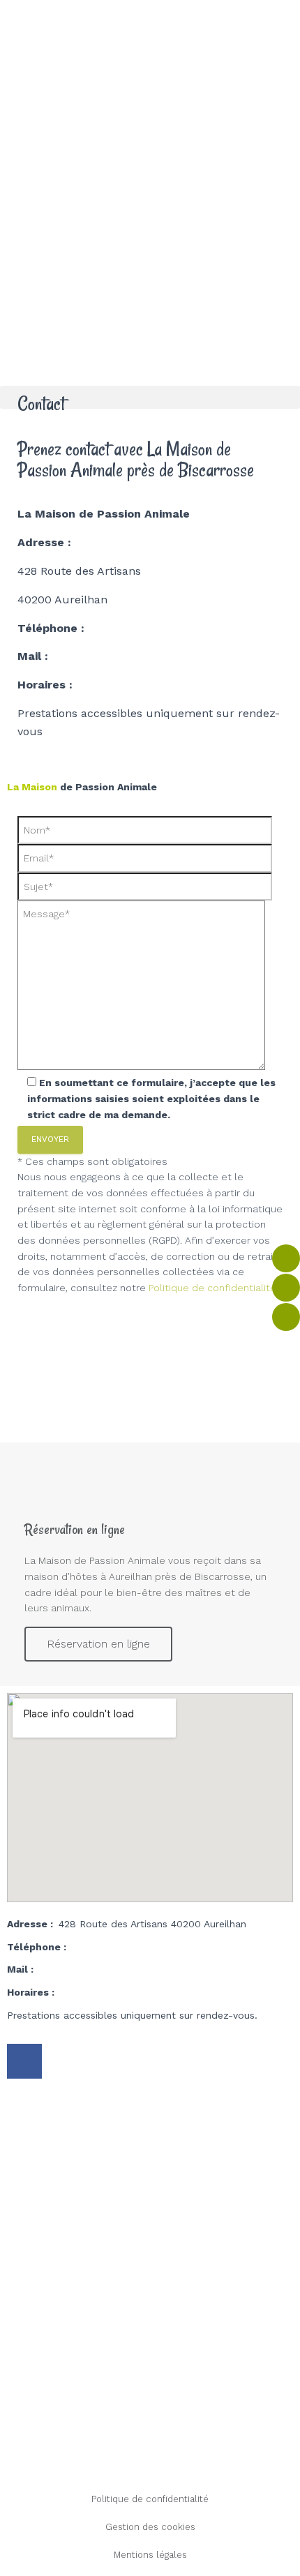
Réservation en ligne (98, 1644)
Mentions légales (150, 2555)
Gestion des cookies (150, 2527)
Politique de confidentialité (150, 2499)
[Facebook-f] (24, 2061)
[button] (150, 397)
